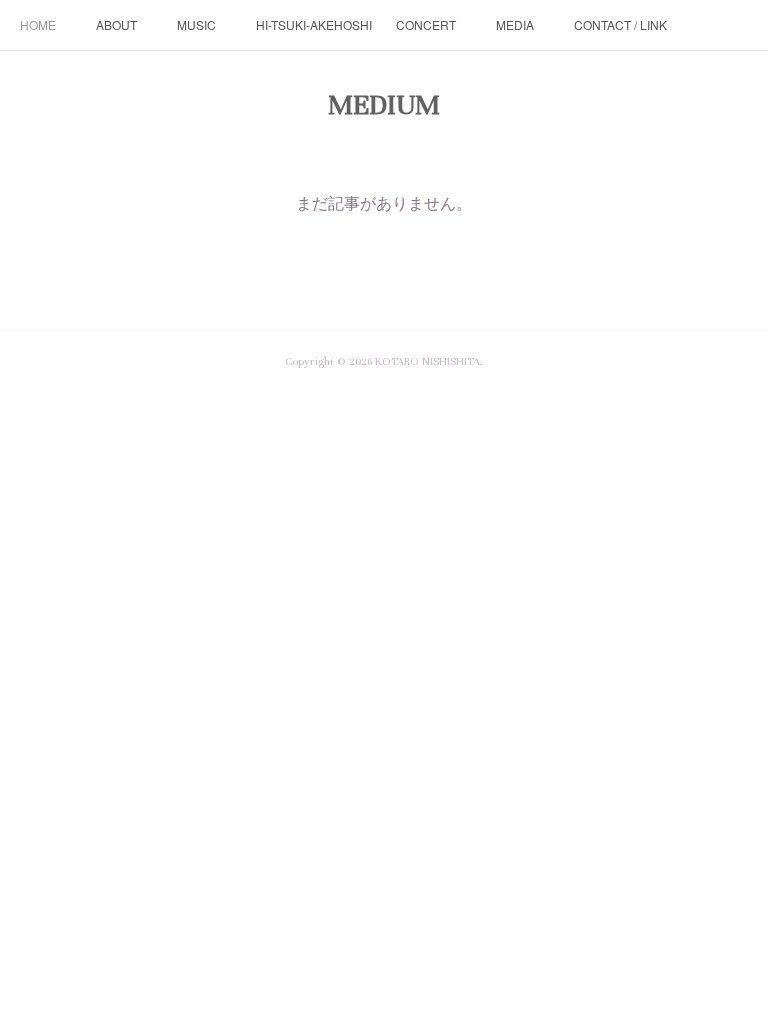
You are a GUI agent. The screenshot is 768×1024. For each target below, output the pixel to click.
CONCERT (426, 24)
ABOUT (116, 24)
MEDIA (515, 24)
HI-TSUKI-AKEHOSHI (314, 24)
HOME (38, 24)
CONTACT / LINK (620, 24)
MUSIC (196, 24)
